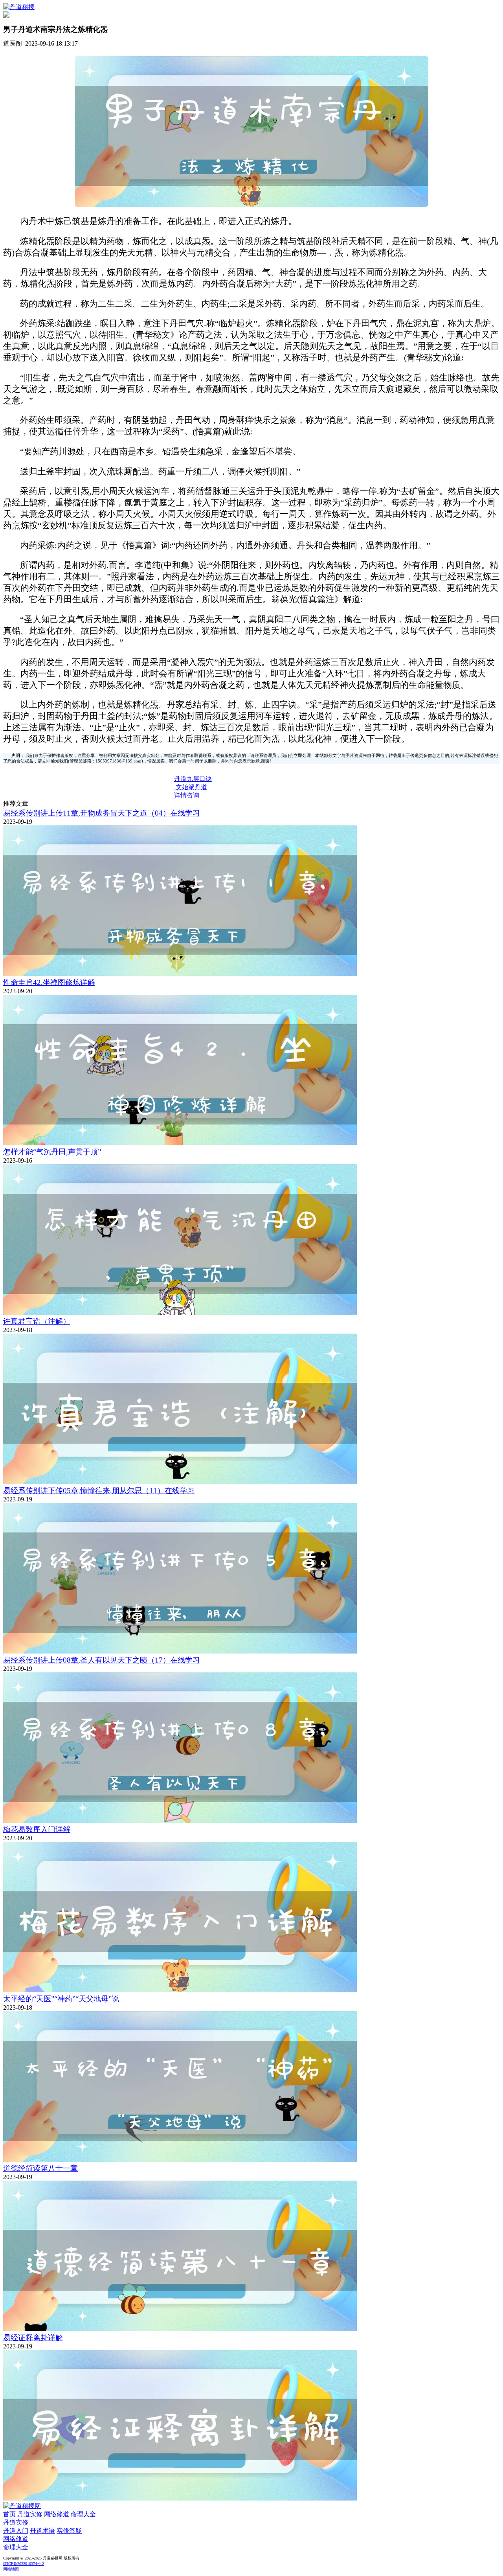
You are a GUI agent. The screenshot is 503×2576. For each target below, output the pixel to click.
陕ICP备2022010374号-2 (24, 2564)
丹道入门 (16, 2531)
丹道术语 (42, 2531)
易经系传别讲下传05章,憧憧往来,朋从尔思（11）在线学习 (99, 1491)
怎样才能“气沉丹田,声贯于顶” (52, 1152)
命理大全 (83, 2514)
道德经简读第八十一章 (40, 2168)
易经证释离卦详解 (33, 2338)
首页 (9, 2514)
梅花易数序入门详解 (37, 1829)
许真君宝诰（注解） (37, 1321)
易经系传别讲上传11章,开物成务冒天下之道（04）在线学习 (102, 813)
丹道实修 (30, 2514)
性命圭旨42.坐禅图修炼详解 (49, 982)
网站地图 (11, 2569)
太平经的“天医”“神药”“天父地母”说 (61, 1999)
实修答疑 (69, 2531)
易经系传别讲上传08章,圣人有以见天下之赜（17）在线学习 (102, 1660)
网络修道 (57, 2514)
